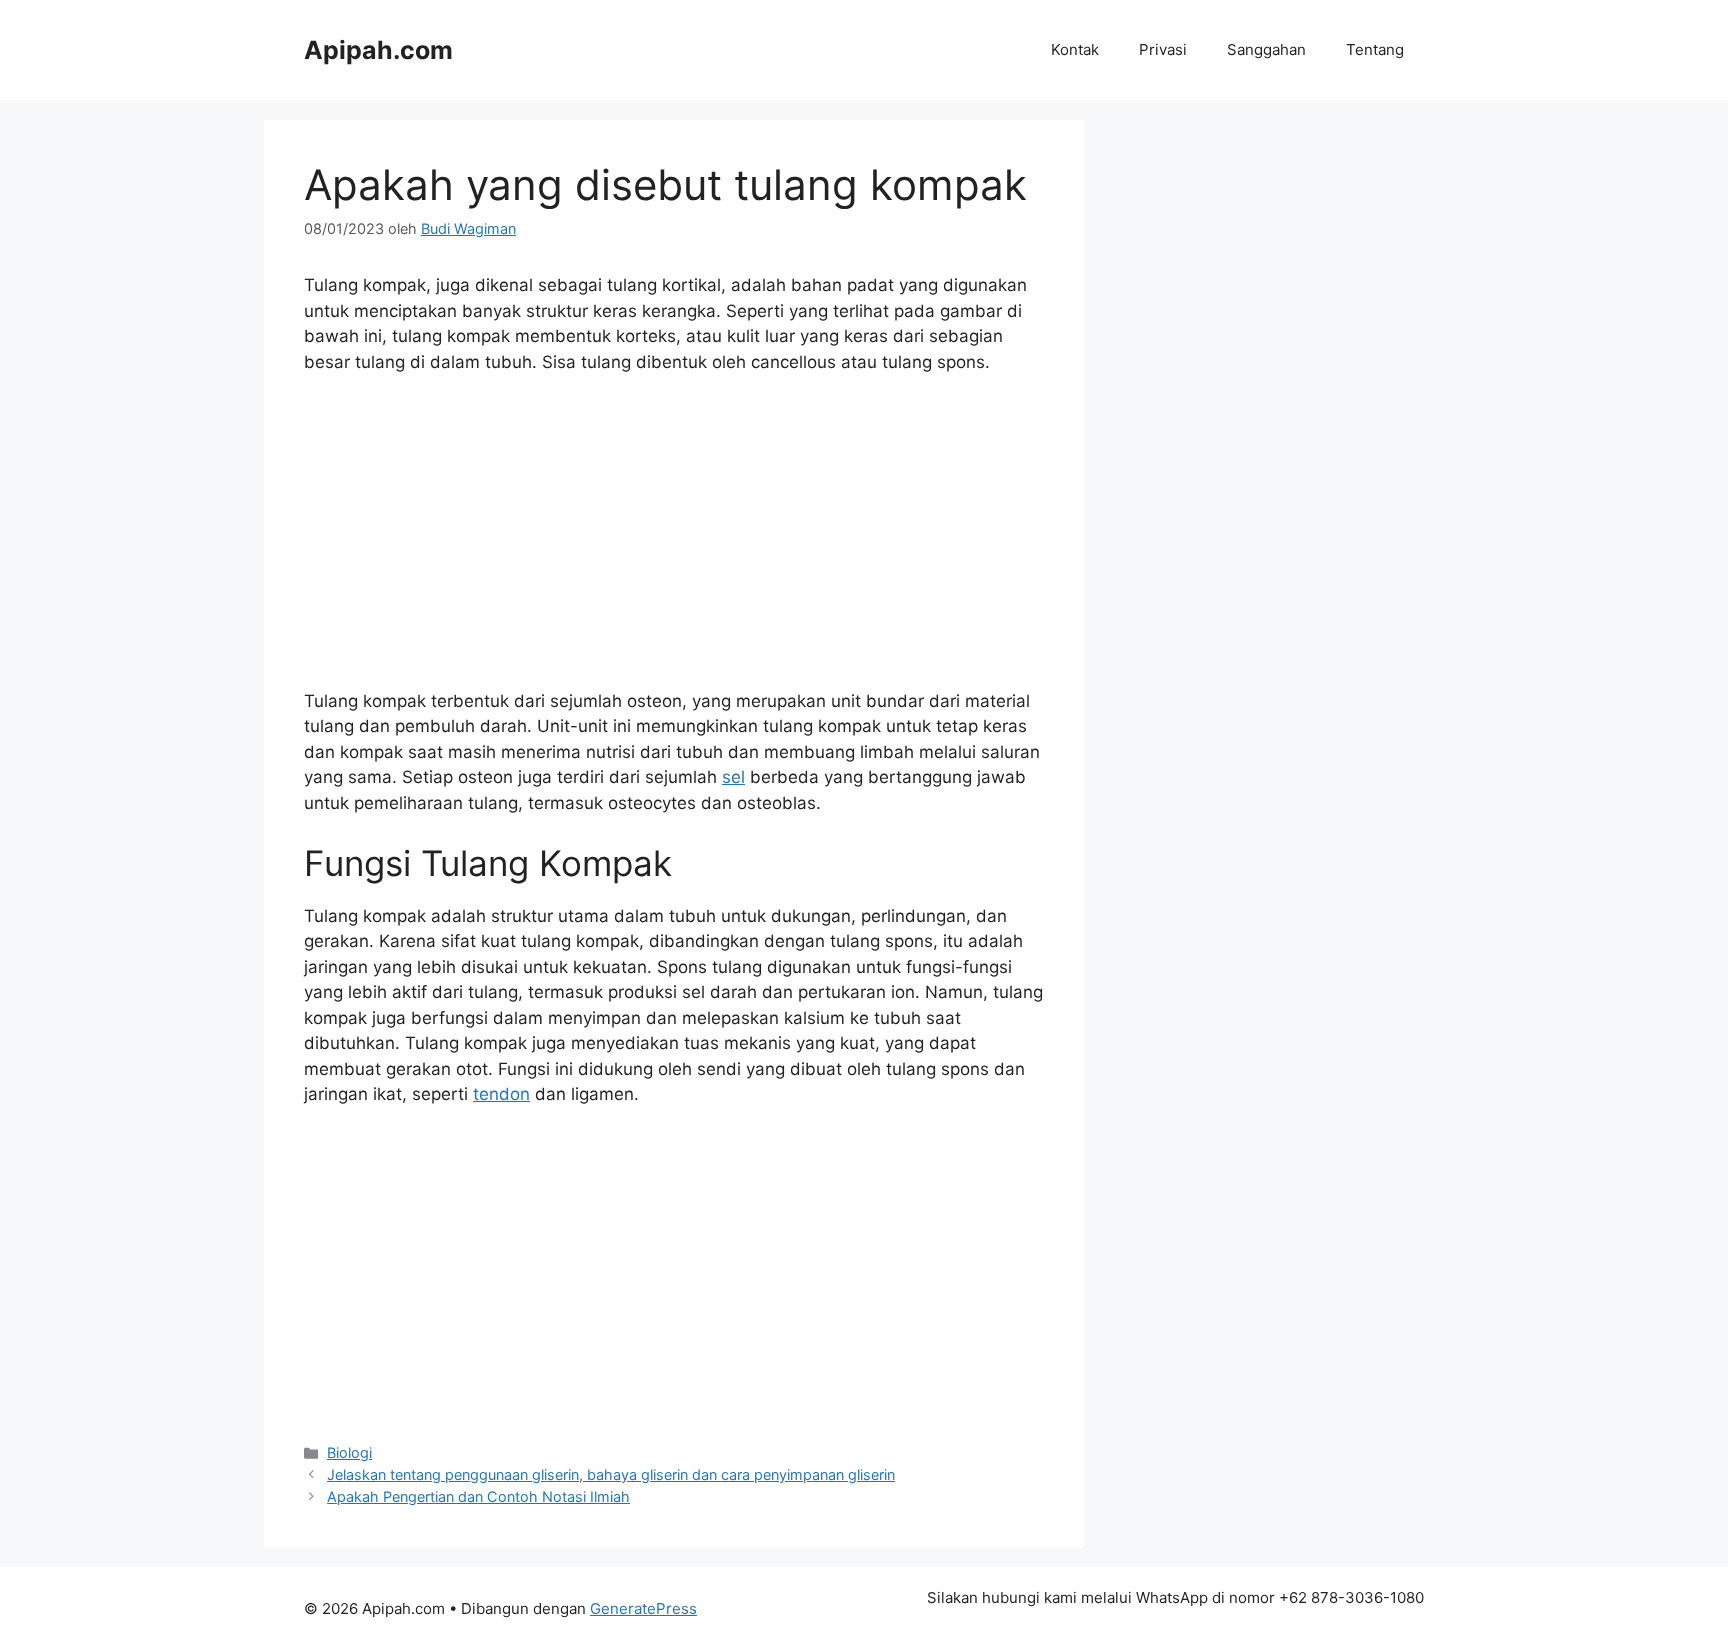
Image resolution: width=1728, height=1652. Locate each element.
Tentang (1375, 49)
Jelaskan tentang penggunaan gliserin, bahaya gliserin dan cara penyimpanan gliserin (611, 1474)
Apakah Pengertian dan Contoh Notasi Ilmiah (478, 1496)
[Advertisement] (674, 541)
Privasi (1163, 49)
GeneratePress (643, 1608)
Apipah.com (378, 50)
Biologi (349, 1452)
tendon (501, 1094)
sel (733, 777)
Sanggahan (1266, 49)
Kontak (1075, 49)
